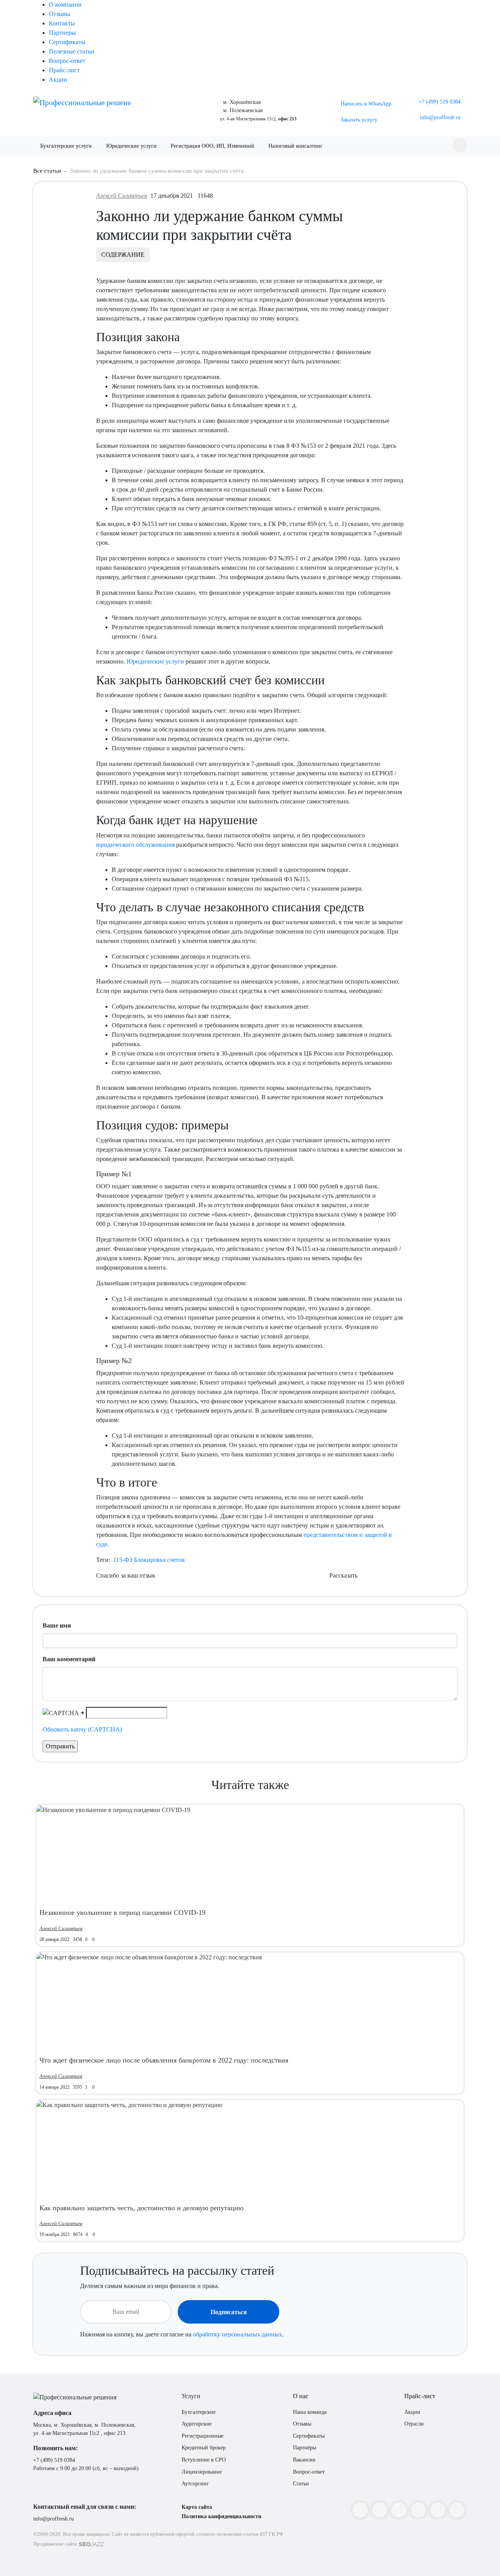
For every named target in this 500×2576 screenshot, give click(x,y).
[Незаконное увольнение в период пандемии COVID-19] (113, 1809)
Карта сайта (197, 2507)
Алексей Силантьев (122, 196)
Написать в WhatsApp (366, 104)
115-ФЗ (123, 1560)
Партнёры (304, 2448)
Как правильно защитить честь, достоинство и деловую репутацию (141, 2208)
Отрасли (414, 2424)
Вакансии (304, 2460)
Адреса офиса (52, 2413)
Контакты (62, 23)
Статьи (301, 2484)
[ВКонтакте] (399, 2510)
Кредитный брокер (204, 2448)
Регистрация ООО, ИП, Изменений (212, 146)
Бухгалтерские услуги (66, 146)
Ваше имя (57, 1625)
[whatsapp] (438, 2510)
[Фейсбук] (380, 2510)
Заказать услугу (359, 120)
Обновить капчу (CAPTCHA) (82, 1729)
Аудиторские (197, 2424)
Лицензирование (202, 2472)
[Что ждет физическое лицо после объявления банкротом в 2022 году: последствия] (149, 1957)
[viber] (457, 2510)
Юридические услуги (131, 146)
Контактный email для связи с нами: (85, 2507)
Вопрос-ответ (67, 61)
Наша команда (310, 2412)
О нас (301, 2396)
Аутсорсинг (195, 2484)
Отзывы (60, 14)
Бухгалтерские (199, 2412)
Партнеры (62, 33)
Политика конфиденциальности (221, 2516)
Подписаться (229, 2312)
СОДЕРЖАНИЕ (123, 255)
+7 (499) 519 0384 (54, 2460)
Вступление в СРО (204, 2460)
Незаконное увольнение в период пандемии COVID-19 (122, 1912)
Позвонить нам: (55, 2448)
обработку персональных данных (237, 2334)
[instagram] (360, 2510)
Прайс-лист (64, 70)
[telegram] (418, 2510)
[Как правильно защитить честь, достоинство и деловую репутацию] (129, 2105)
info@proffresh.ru (54, 2519)
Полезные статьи (71, 51)
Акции (58, 80)
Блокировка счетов (159, 1560)
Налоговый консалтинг (296, 146)
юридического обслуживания (135, 845)
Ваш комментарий (69, 1659)
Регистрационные (203, 2436)
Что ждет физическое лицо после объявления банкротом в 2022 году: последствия (164, 2060)
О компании (65, 4)
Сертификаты (67, 42)
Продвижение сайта (55, 2544)
